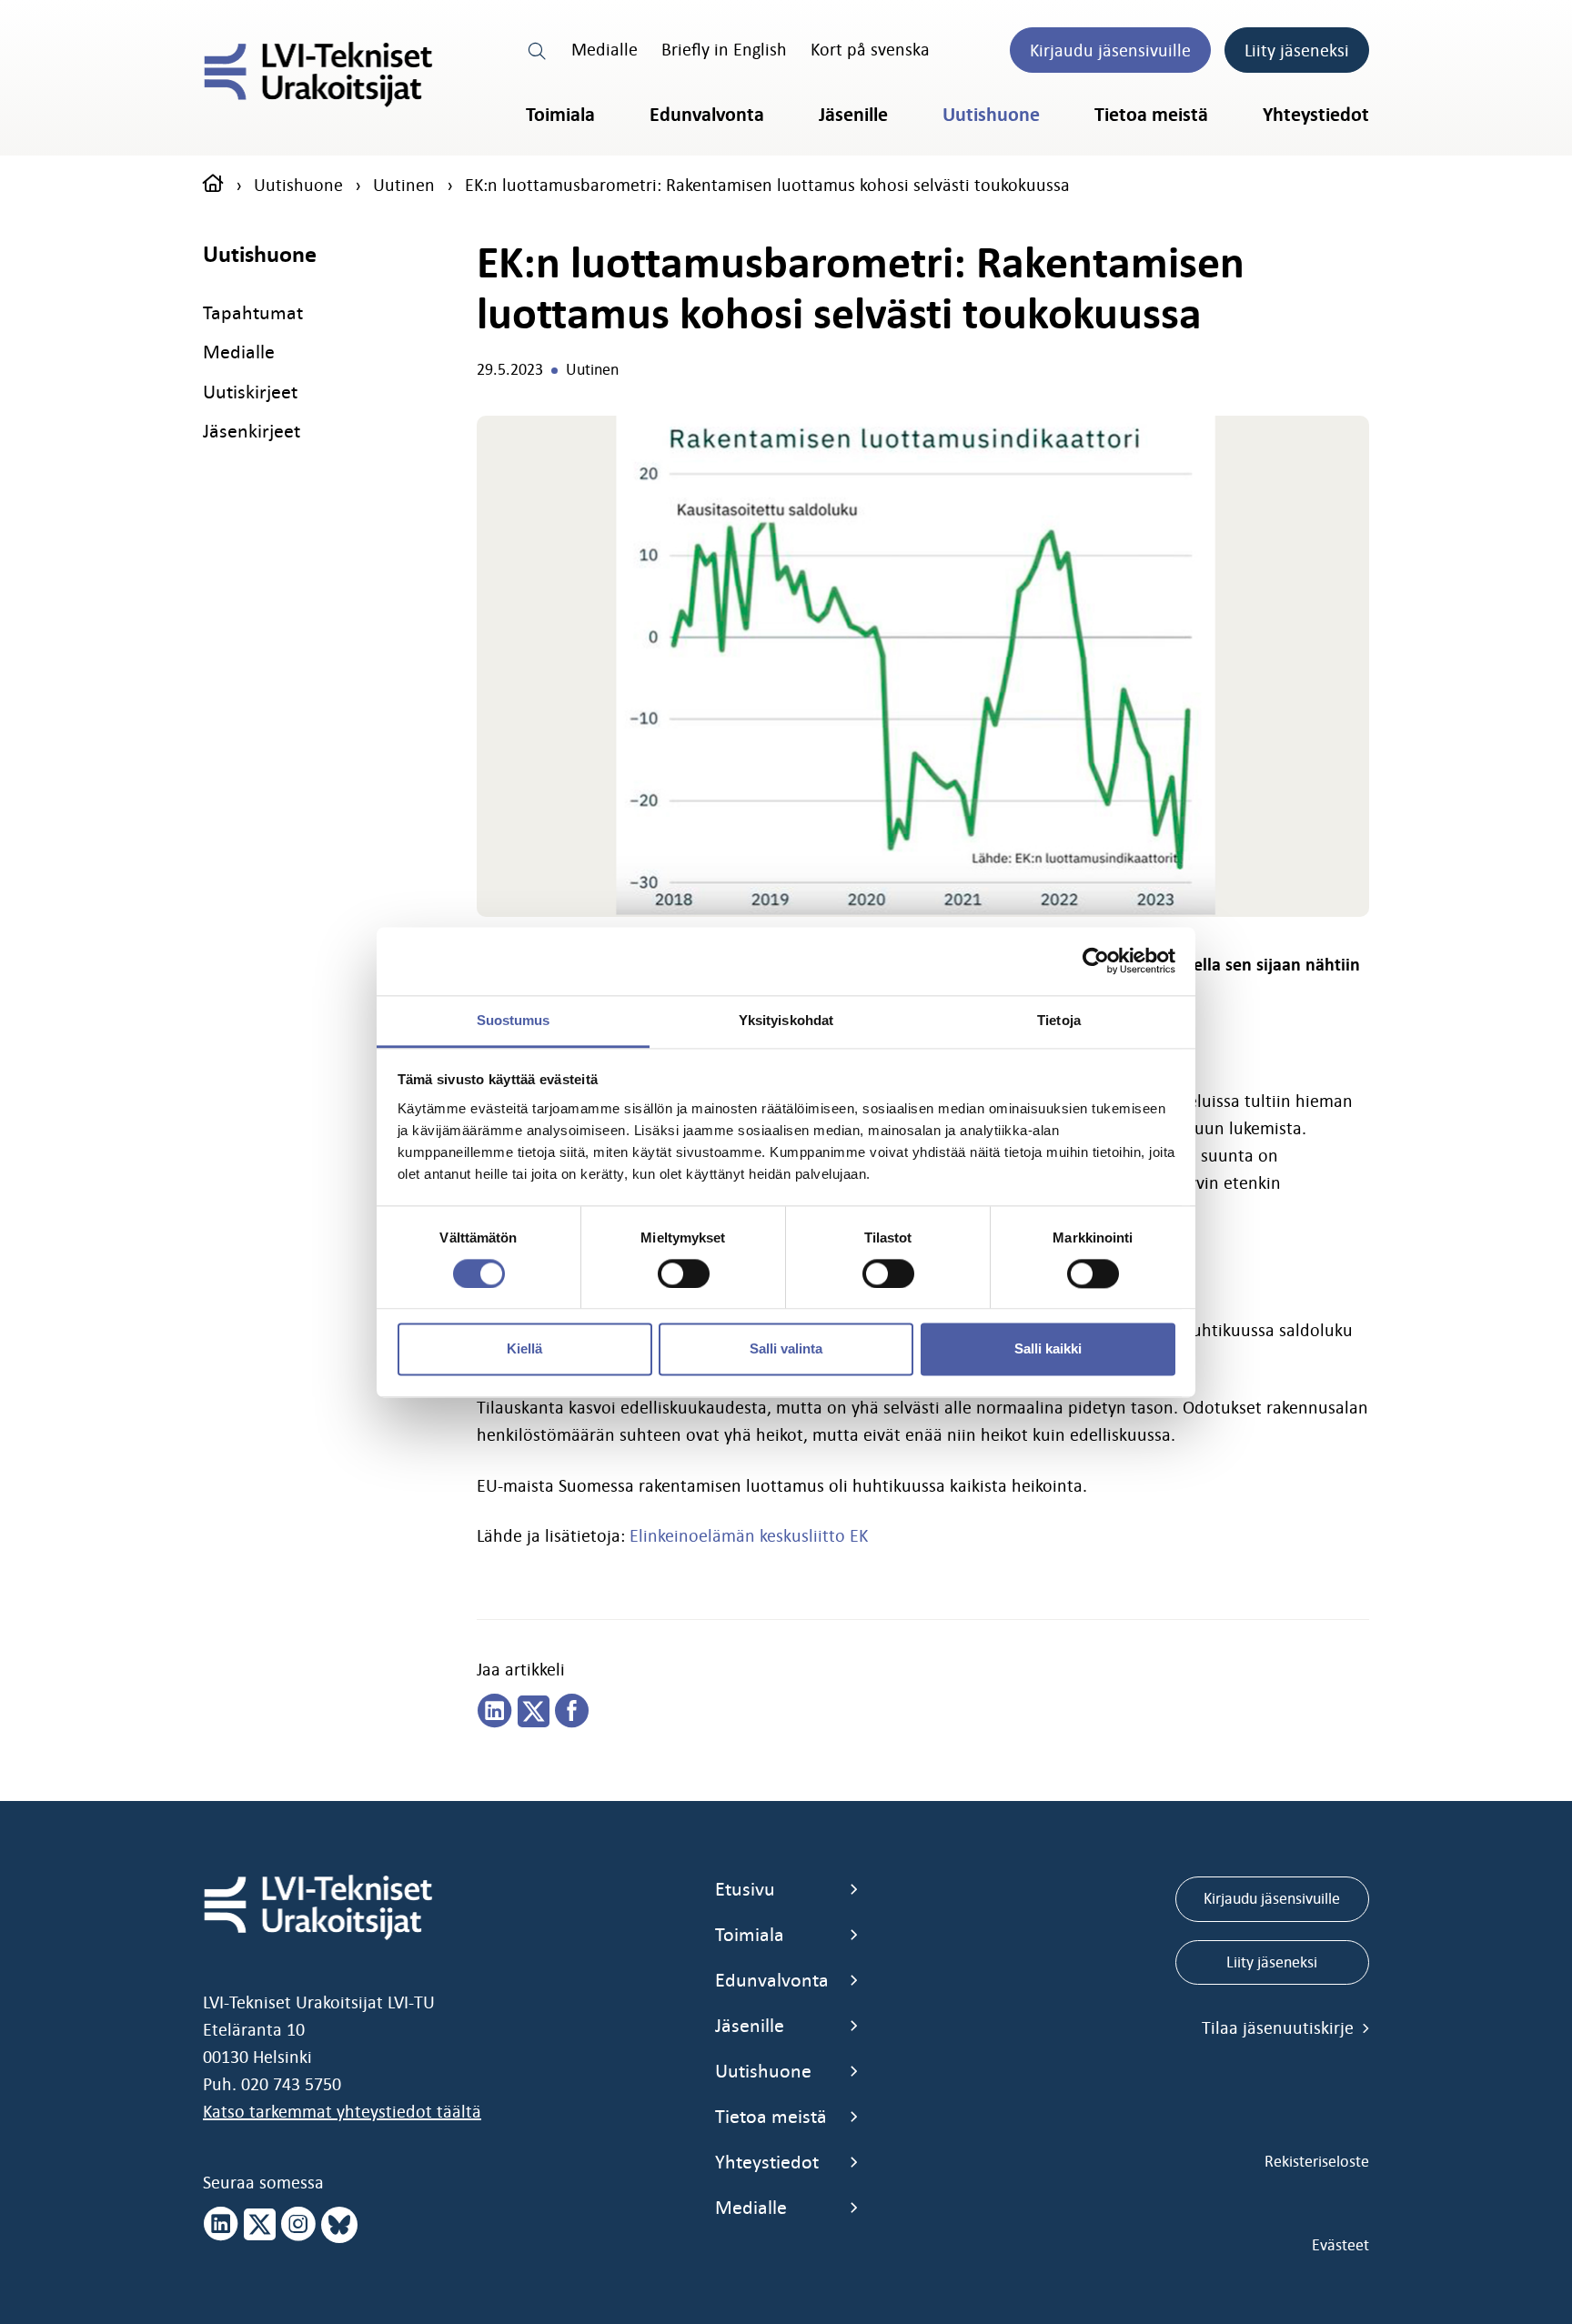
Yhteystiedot (1316, 115)
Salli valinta (786, 1349)
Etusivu (745, 1889)
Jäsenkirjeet (252, 431)
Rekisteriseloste (1317, 2161)
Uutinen (404, 185)
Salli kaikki (1048, 1349)
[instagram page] (298, 2225)
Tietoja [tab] (1059, 1020)
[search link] (538, 49)
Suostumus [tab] (514, 1020)
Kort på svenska (870, 49)
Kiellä (524, 1349)
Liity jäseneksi (1297, 50)
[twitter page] (534, 1712)
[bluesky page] (339, 2225)
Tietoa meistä (1151, 115)
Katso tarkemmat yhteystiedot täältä (342, 2111)
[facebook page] (572, 1712)
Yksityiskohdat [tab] (786, 1020)
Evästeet (1340, 2245)
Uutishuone (991, 115)
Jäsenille (853, 115)
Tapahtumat (253, 312)
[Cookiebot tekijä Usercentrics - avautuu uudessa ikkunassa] (1096, 961)
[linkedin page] (495, 1712)
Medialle (605, 49)
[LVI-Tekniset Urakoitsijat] (318, 75)
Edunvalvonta (707, 115)
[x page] (260, 2225)
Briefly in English (724, 49)
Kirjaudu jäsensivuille (1110, 50)
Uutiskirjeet (250, 392)
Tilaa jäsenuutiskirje (1280, 2027)
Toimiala (560, 115)
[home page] (213, 185)
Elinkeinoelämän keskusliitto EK (749, 1535)
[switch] (684, 1273)
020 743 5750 (291, 2084)
